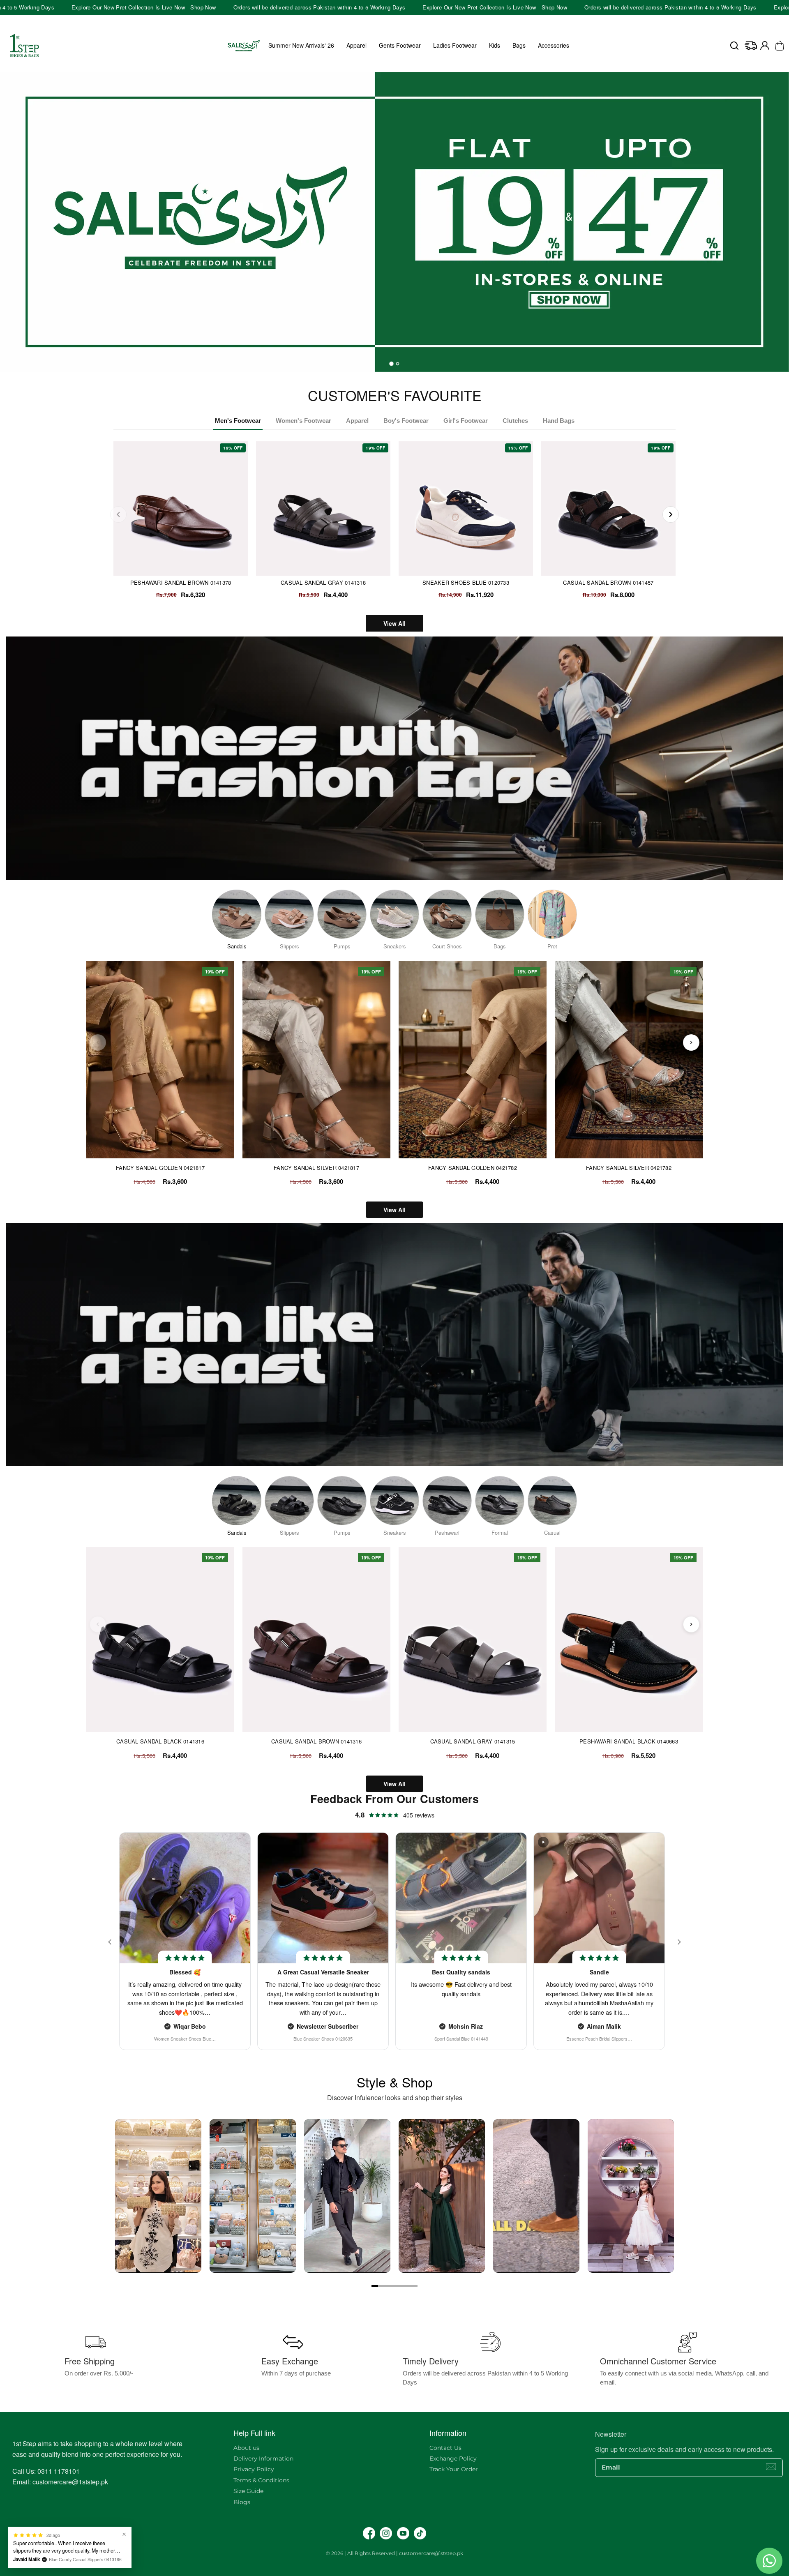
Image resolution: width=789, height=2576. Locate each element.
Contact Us (445, 2448)
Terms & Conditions (261, 2480)
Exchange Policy (453, 2458)
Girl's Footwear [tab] (466, 421)
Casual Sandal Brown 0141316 (316, 1741)
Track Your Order (454, 2469)
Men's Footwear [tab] (238, 421)
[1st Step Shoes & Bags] (394, 216)
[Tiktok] (420, 2533)
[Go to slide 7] (414, 2286)
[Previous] (118, 514)
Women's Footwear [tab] (303, 421)
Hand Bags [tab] (559, 421)
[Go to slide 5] (401, 2286)
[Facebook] (369, 2533)
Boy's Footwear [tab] (406, 421)
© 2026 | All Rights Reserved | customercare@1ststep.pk (394, 2553)
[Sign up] (771, 2467)
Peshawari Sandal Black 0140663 (629, 1741)
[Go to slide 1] (375, 2286)
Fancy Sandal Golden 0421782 (473, 1168)
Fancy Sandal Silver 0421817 (316, 1168)
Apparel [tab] (357, 421)
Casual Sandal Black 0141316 (160, 1741)
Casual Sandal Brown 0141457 (608, 582)
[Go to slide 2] (381, 2286)
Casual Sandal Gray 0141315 (473, 1741)
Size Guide (248, 2491)
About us (246, 2448)
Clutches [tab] (515, 421)
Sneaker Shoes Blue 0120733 (466, 582)
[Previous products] (98, 1042)
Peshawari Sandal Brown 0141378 (181, 582)
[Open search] (734, 46)
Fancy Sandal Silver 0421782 (629, 1168)
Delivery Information (263, 2458)
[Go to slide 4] (394, 2286)
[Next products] (691, 1042)
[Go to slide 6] (408, 2286)
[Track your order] (751, 46)
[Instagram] (386, 2533)
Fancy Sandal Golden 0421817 (160, 1168)
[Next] (671, 514)
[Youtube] (403, 2533)
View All (394, 623)
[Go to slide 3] (388, 2286)
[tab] (392, 364)
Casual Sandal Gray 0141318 (323, 582)
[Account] (765, 46)
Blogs (242, 2502)
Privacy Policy (254, 2469)
